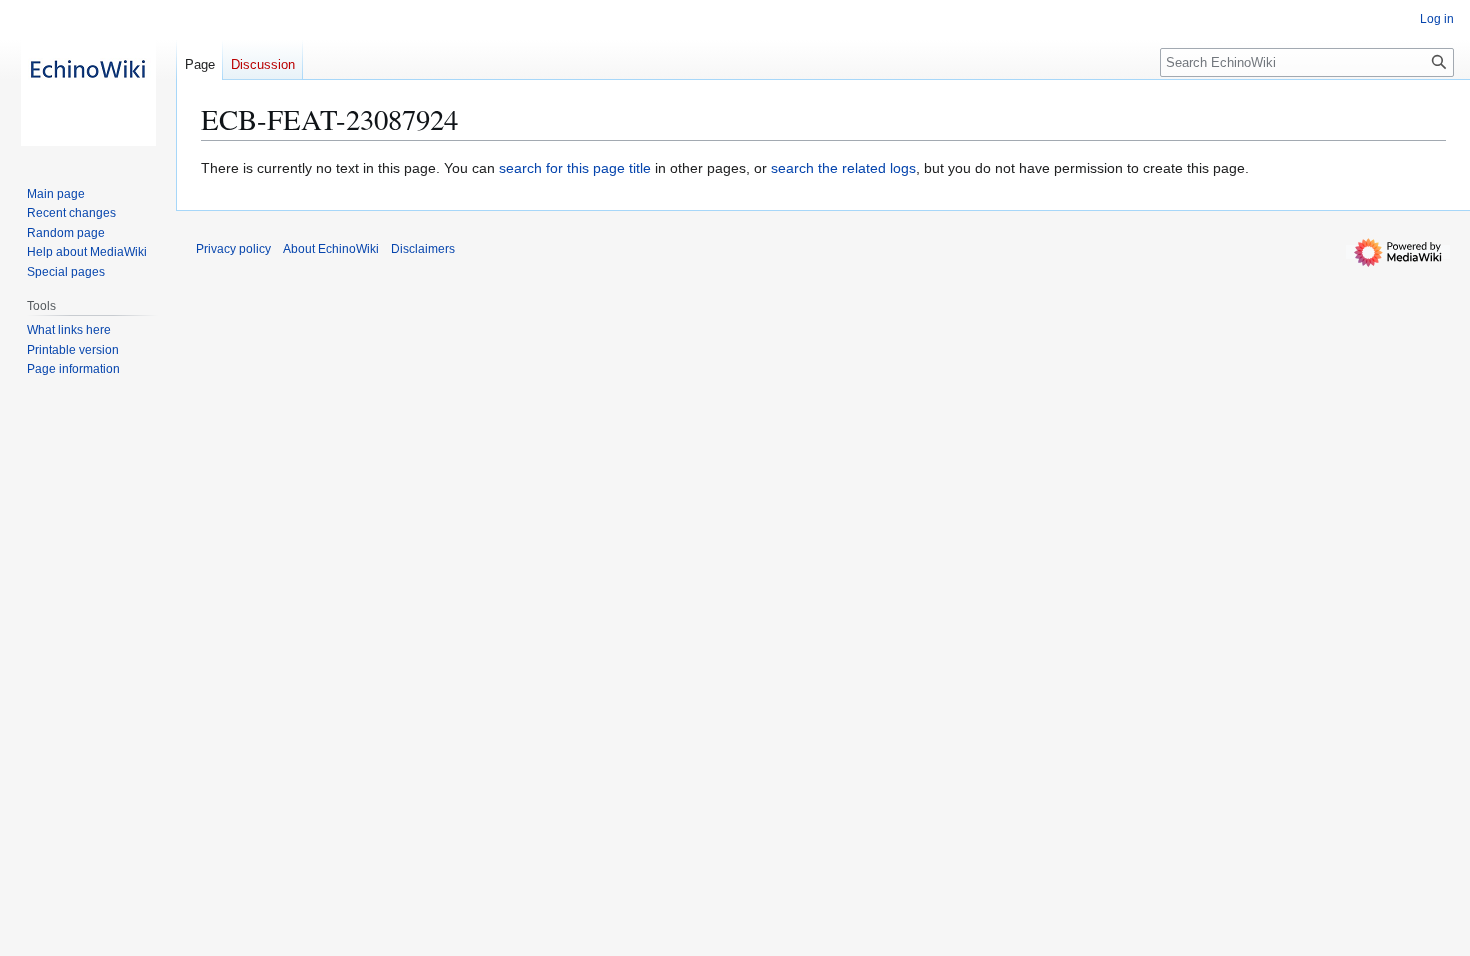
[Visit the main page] (88, 80)
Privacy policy (233, 249)
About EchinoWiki (331, 249)
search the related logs (843, 168)
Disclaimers (423, 249)
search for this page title (575, 168)
